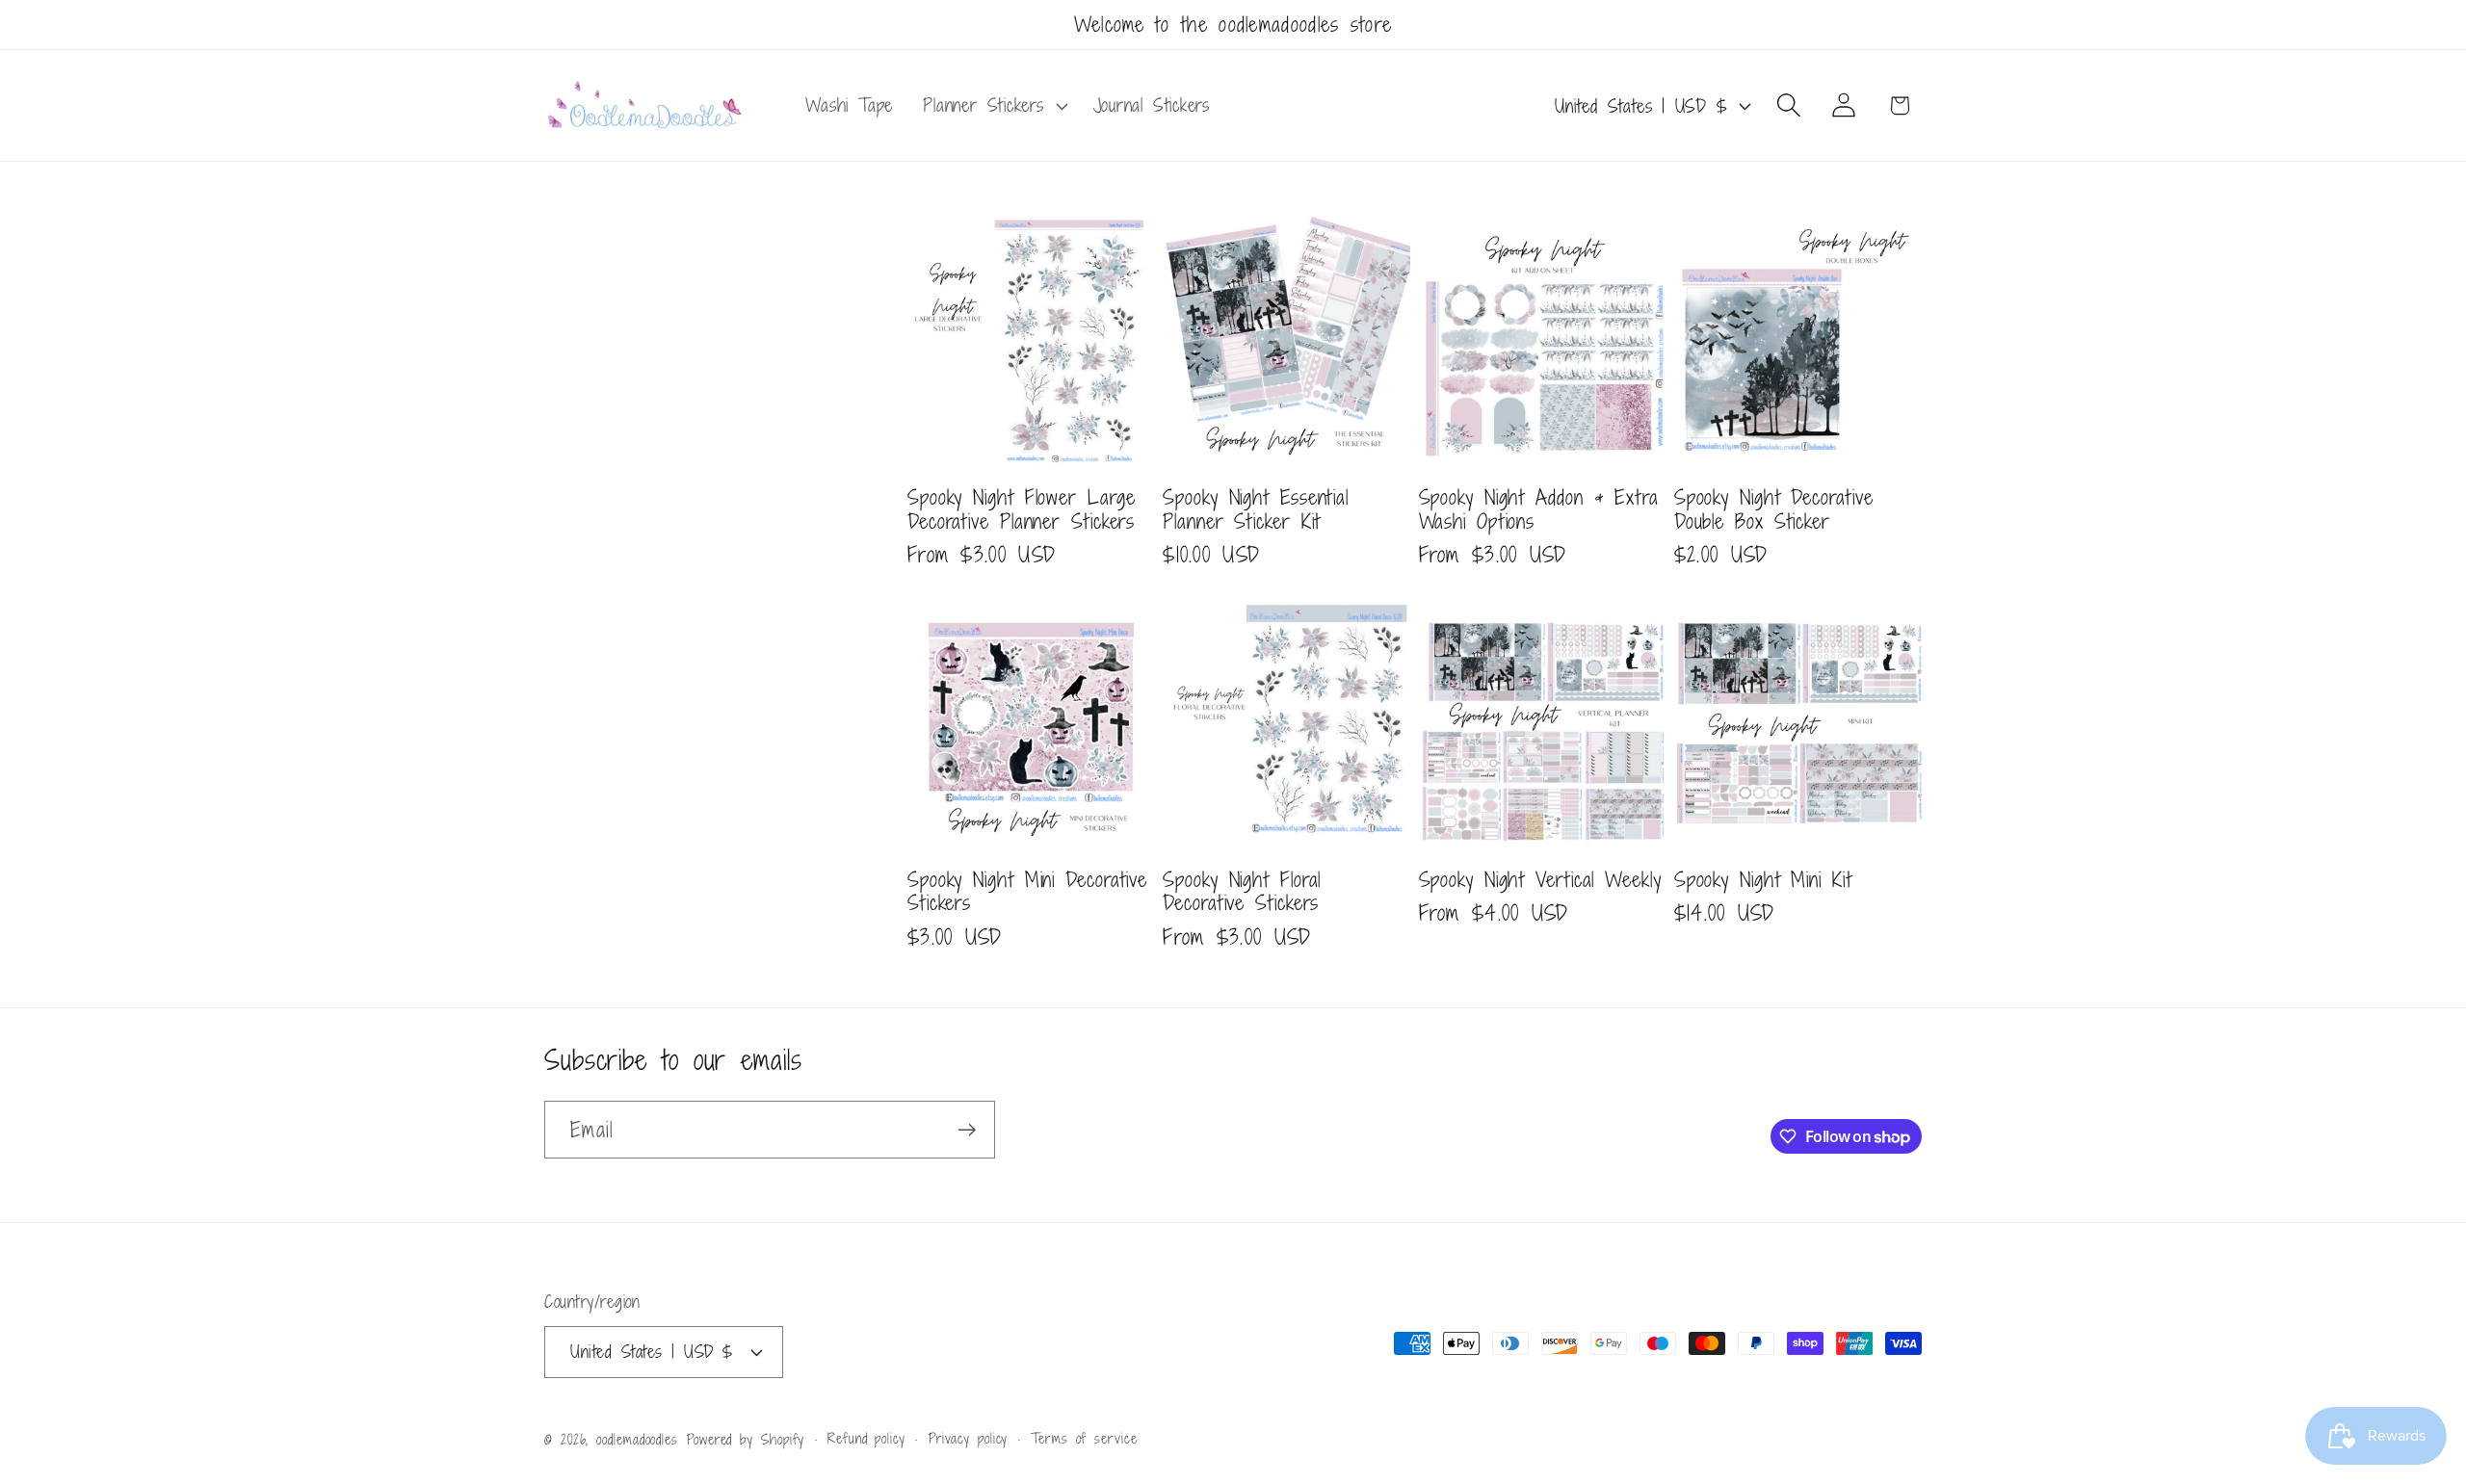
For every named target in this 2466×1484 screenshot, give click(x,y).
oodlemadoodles (637, 1438)
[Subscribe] (967, 1130)
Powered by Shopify (746, 1438)
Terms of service (1084, 1437)
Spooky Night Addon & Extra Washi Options (1539, 509)
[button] (993, 106)
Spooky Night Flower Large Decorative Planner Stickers (1022, 509)
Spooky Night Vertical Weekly (1540, 880)
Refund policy (866, 1437)
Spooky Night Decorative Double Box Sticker (1774, 509)
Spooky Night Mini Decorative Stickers (1027, 891)
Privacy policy (969, 1437)
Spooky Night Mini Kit (1763, 880)
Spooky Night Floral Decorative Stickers (1242, 891)
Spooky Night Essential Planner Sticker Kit (1256, 509)
